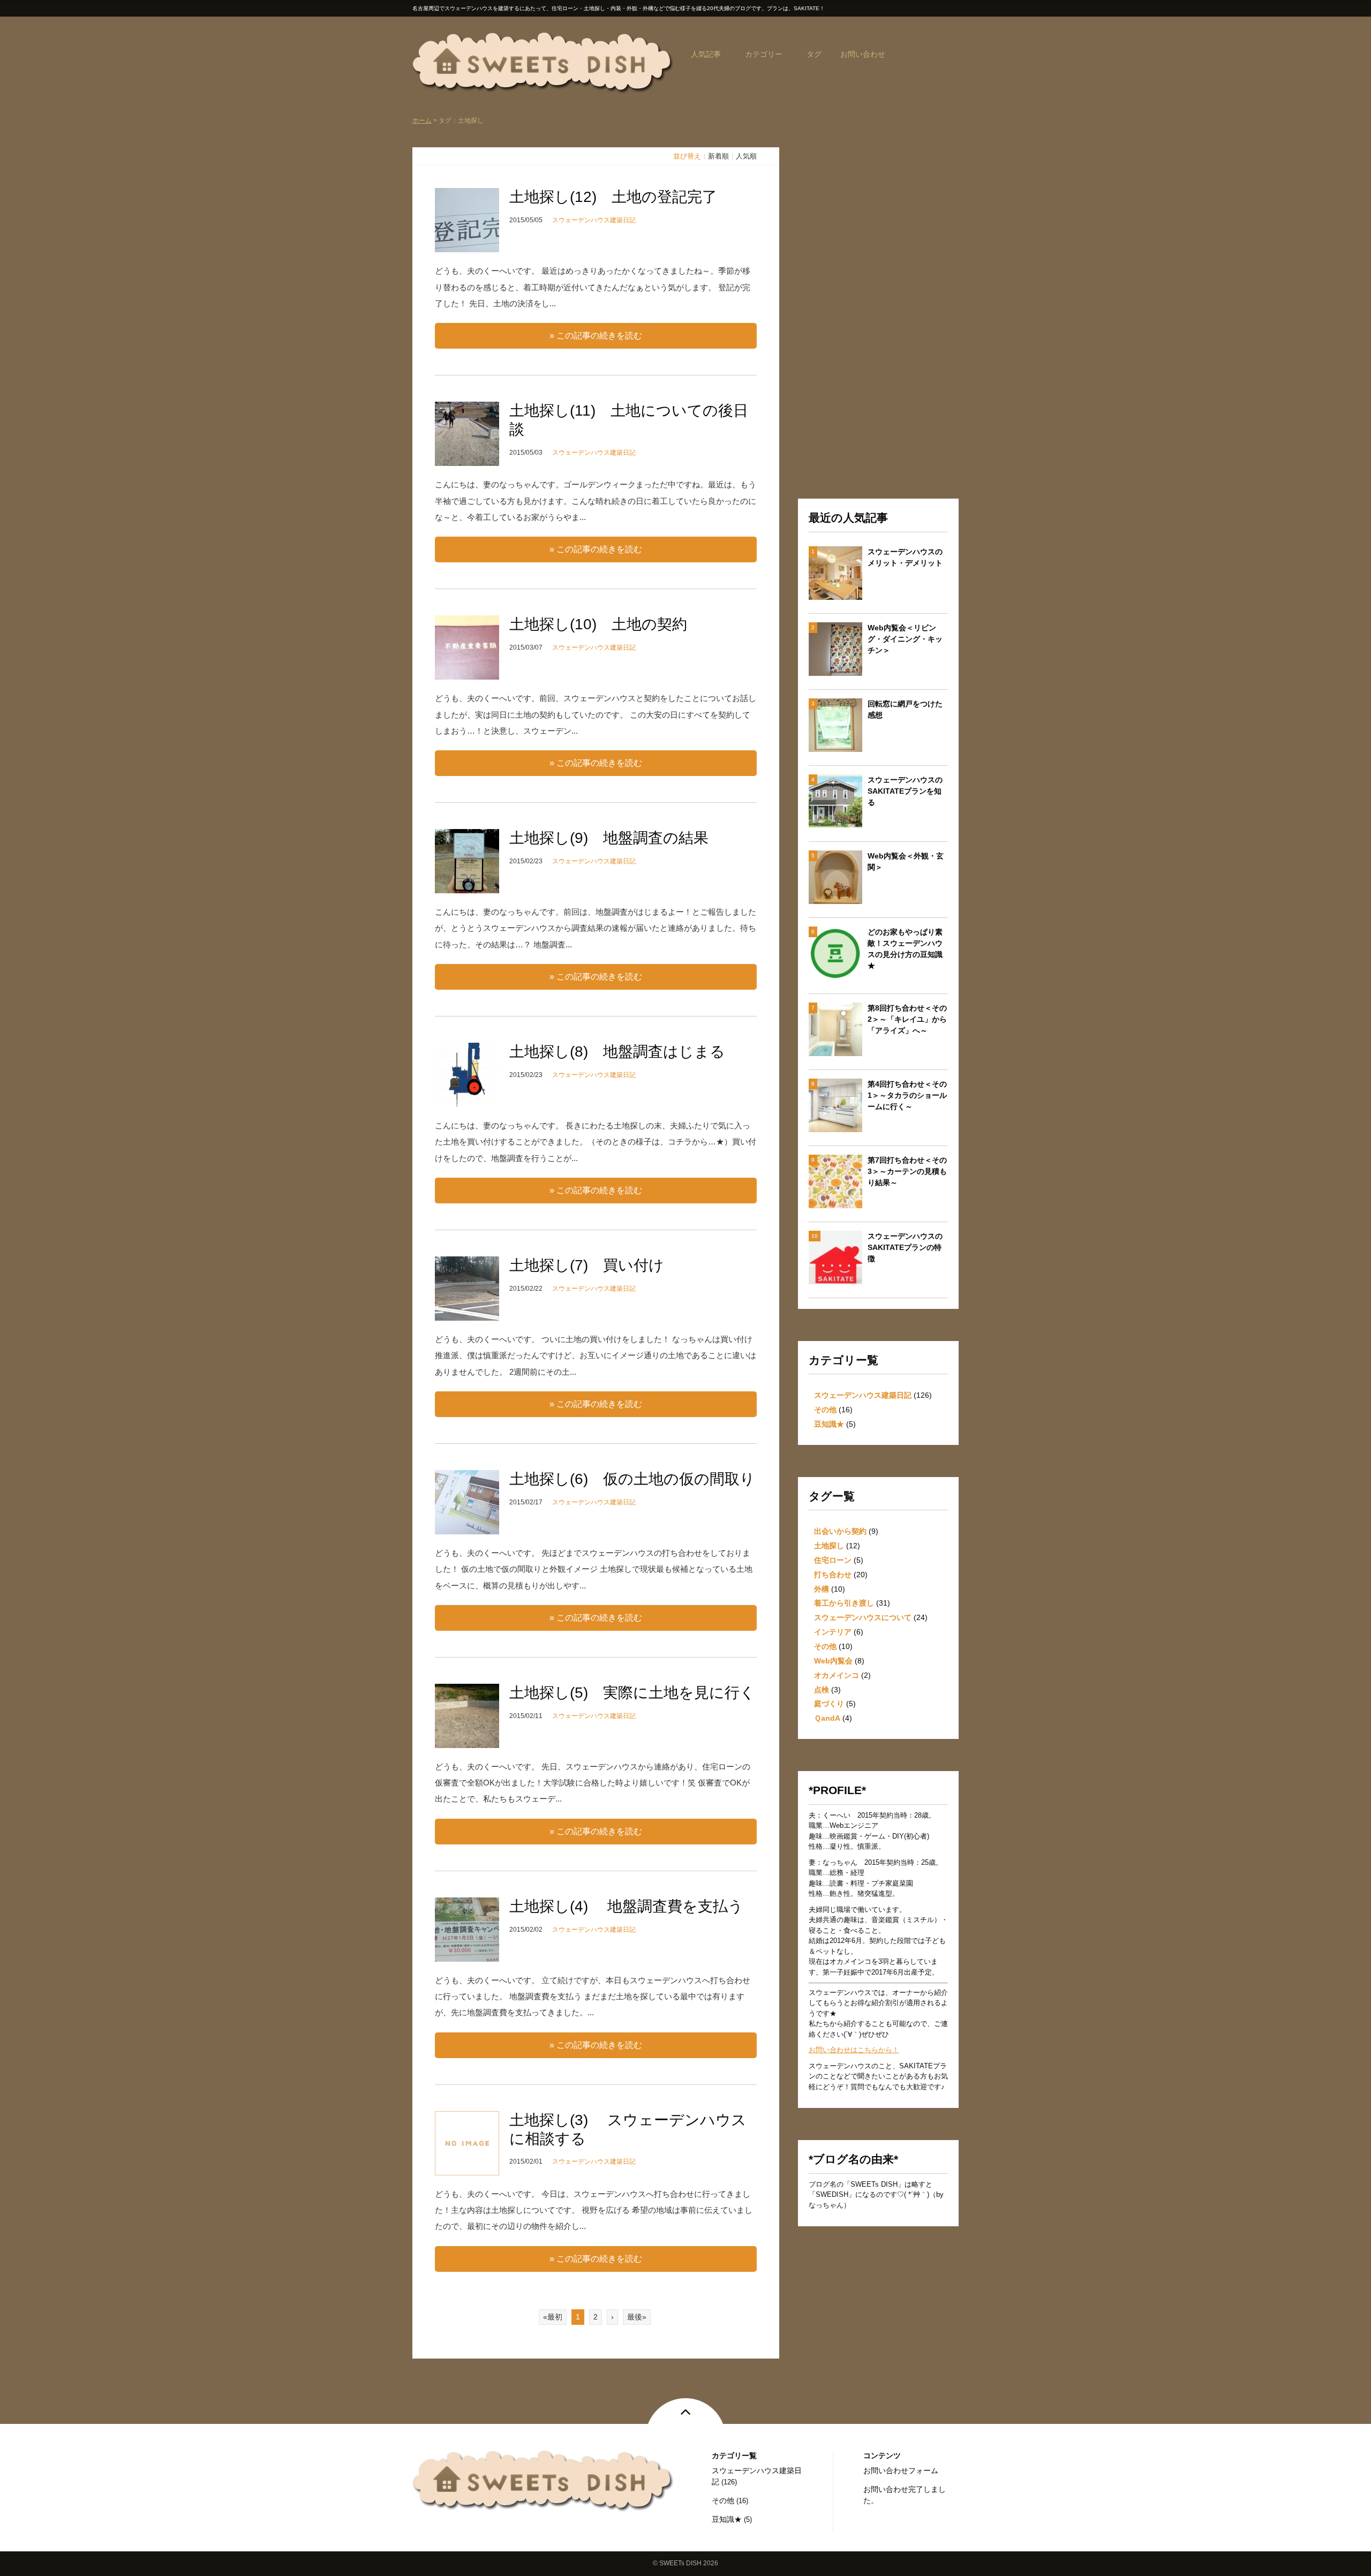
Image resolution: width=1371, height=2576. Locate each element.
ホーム (422, 120)
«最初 (553, 2317)
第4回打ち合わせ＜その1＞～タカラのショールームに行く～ (907, 1095)
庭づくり (829, 1704)
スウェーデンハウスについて (863, 1617)
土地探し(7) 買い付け (587, 1265)
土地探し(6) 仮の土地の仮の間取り (632, 1479)
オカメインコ (837, 1675)
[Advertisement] (878, 308)
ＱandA (827, 1718)
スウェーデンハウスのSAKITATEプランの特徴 (905, 1247)
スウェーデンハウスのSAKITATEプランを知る (905, 791)
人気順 (746, 156)
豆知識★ (829, 1424)
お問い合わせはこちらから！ (854, 2050)
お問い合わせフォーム (901, 2470)
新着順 (718, 156)
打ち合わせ (833, 1575)
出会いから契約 (840, 1531)
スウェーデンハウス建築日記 (594, 220)
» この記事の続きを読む (596, 336)
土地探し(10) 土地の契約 (598, 624)
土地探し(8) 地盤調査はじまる (617, 1052)
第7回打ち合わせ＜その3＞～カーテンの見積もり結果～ (907, 1171)
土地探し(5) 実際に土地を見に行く (632, 1693)
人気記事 (706, 54)
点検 (822, 1690)
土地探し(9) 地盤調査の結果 (609, 838)
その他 (825, 1410)
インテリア (833, 1632)
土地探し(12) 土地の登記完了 (613, 197)
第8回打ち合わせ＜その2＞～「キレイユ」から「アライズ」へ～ (907, 1019)
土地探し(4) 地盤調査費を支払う (626, 1906)
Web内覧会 (833, 1661)
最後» (637, 2317)
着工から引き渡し (844, 1603)
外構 (822, 1589)
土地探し (829, 1546)
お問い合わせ (863, 54)
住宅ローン (833, 1560)
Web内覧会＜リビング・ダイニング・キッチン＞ (905, 639)
